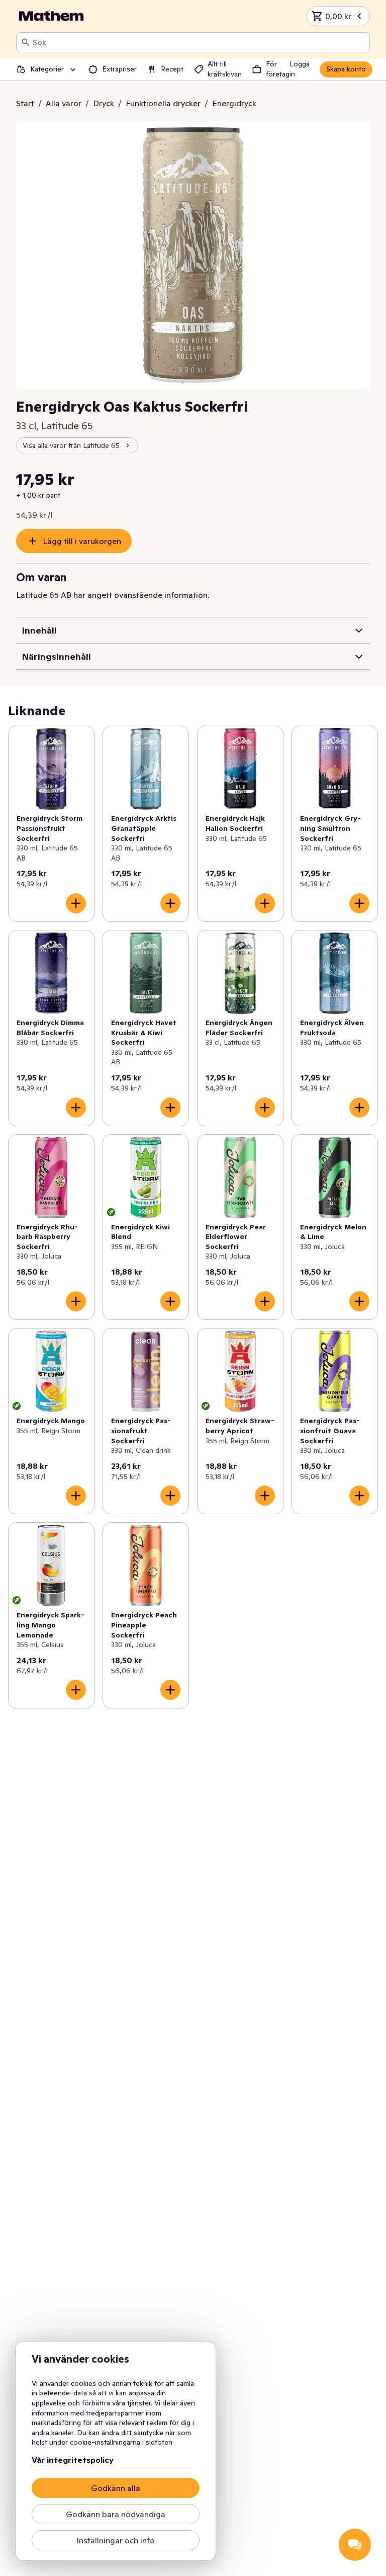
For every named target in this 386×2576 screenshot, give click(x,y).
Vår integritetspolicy (73, 2460)
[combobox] (199, 42)
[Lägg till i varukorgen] (76, 903)
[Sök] (26, 42)
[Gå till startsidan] (51, 16)
